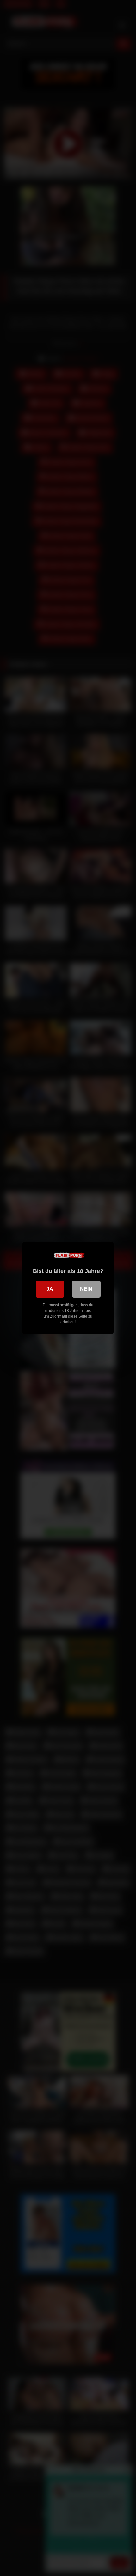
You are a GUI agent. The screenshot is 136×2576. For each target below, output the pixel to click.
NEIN (86, 1289)
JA (50, 1289)
